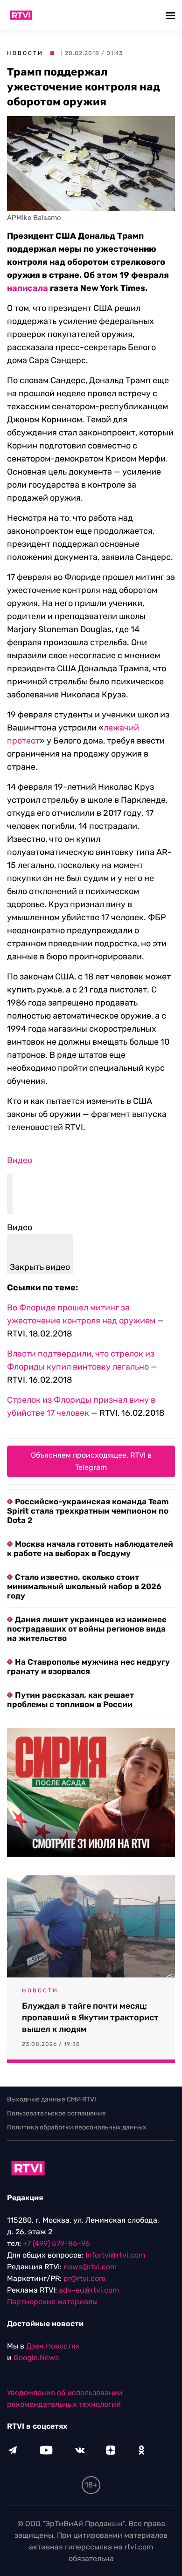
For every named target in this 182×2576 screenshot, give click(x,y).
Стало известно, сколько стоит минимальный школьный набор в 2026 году (84, 1586)
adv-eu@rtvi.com (89, 2290)
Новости (25, 53)
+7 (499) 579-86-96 (56, 2243)
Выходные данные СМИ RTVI (52, 2099)
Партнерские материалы (52, 2302)
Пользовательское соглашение (56, 2113)
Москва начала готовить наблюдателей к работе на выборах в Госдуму (90, 1549)
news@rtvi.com (90, 2267)
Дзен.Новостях (53, 2346)
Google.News (36, 2358)
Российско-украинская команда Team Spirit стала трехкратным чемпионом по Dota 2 (88, 1511)
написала (28, 288)
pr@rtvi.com (84, 2278)
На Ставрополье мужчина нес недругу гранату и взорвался (88, 1667)
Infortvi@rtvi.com (115, 2255)
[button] (171, 15)
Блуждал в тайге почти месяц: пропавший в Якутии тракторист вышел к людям (90, 2018)
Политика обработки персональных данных (77, 2127)
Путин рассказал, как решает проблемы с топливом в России (70, 1700)
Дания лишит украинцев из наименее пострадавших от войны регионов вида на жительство (87, 1629)
